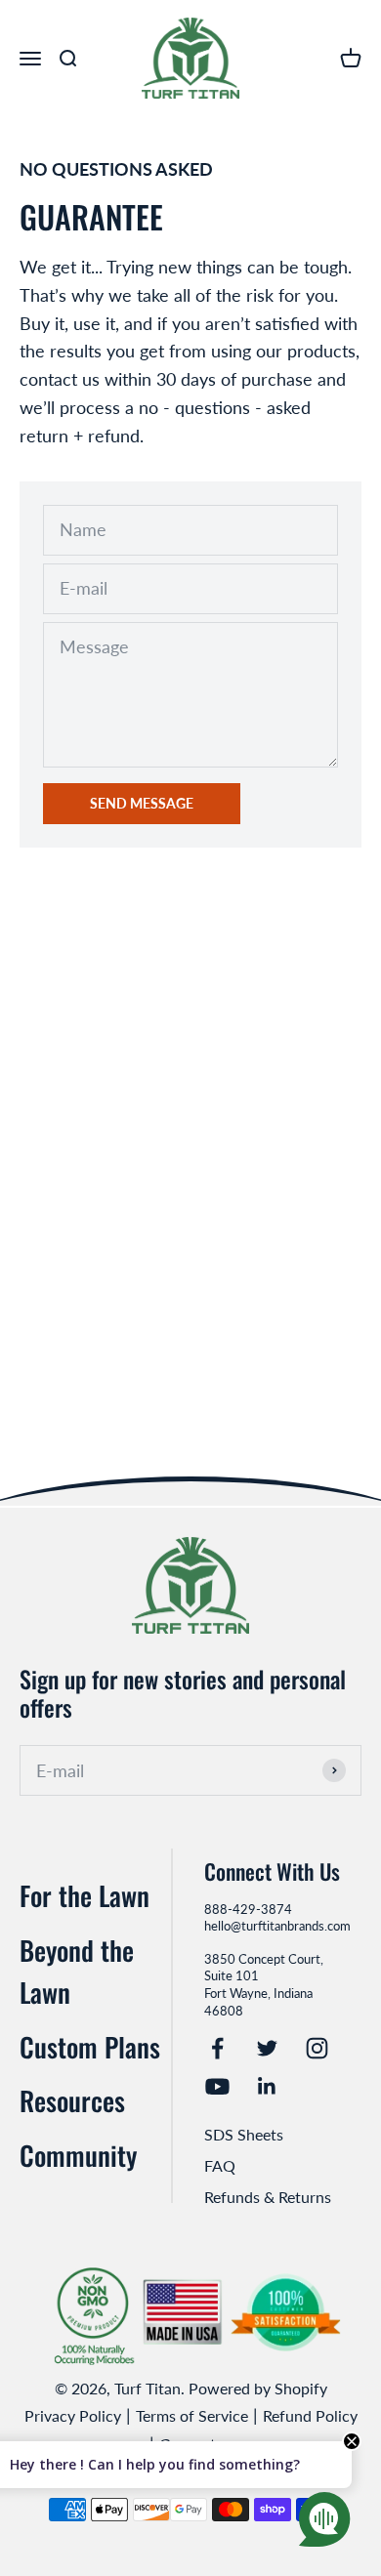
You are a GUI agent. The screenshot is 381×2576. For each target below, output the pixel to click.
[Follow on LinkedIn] (267, 2086)
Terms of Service (192, 2415)
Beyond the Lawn (77, 1972)
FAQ (220, 2165)
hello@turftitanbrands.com (277, 1926)
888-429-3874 (248, 1909)
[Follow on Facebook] (217, 2048)
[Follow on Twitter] (267, 2048)
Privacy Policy (73, 2415)
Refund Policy (310, 2415)
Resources (72, 2100)
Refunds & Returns (268, 2197)
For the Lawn (85, 1895)
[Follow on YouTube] (217, 2086)
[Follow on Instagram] (317, 2048)
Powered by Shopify (258, 2388)
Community (78, 2155)
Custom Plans (90, 2047)
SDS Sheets (244, 2134)
